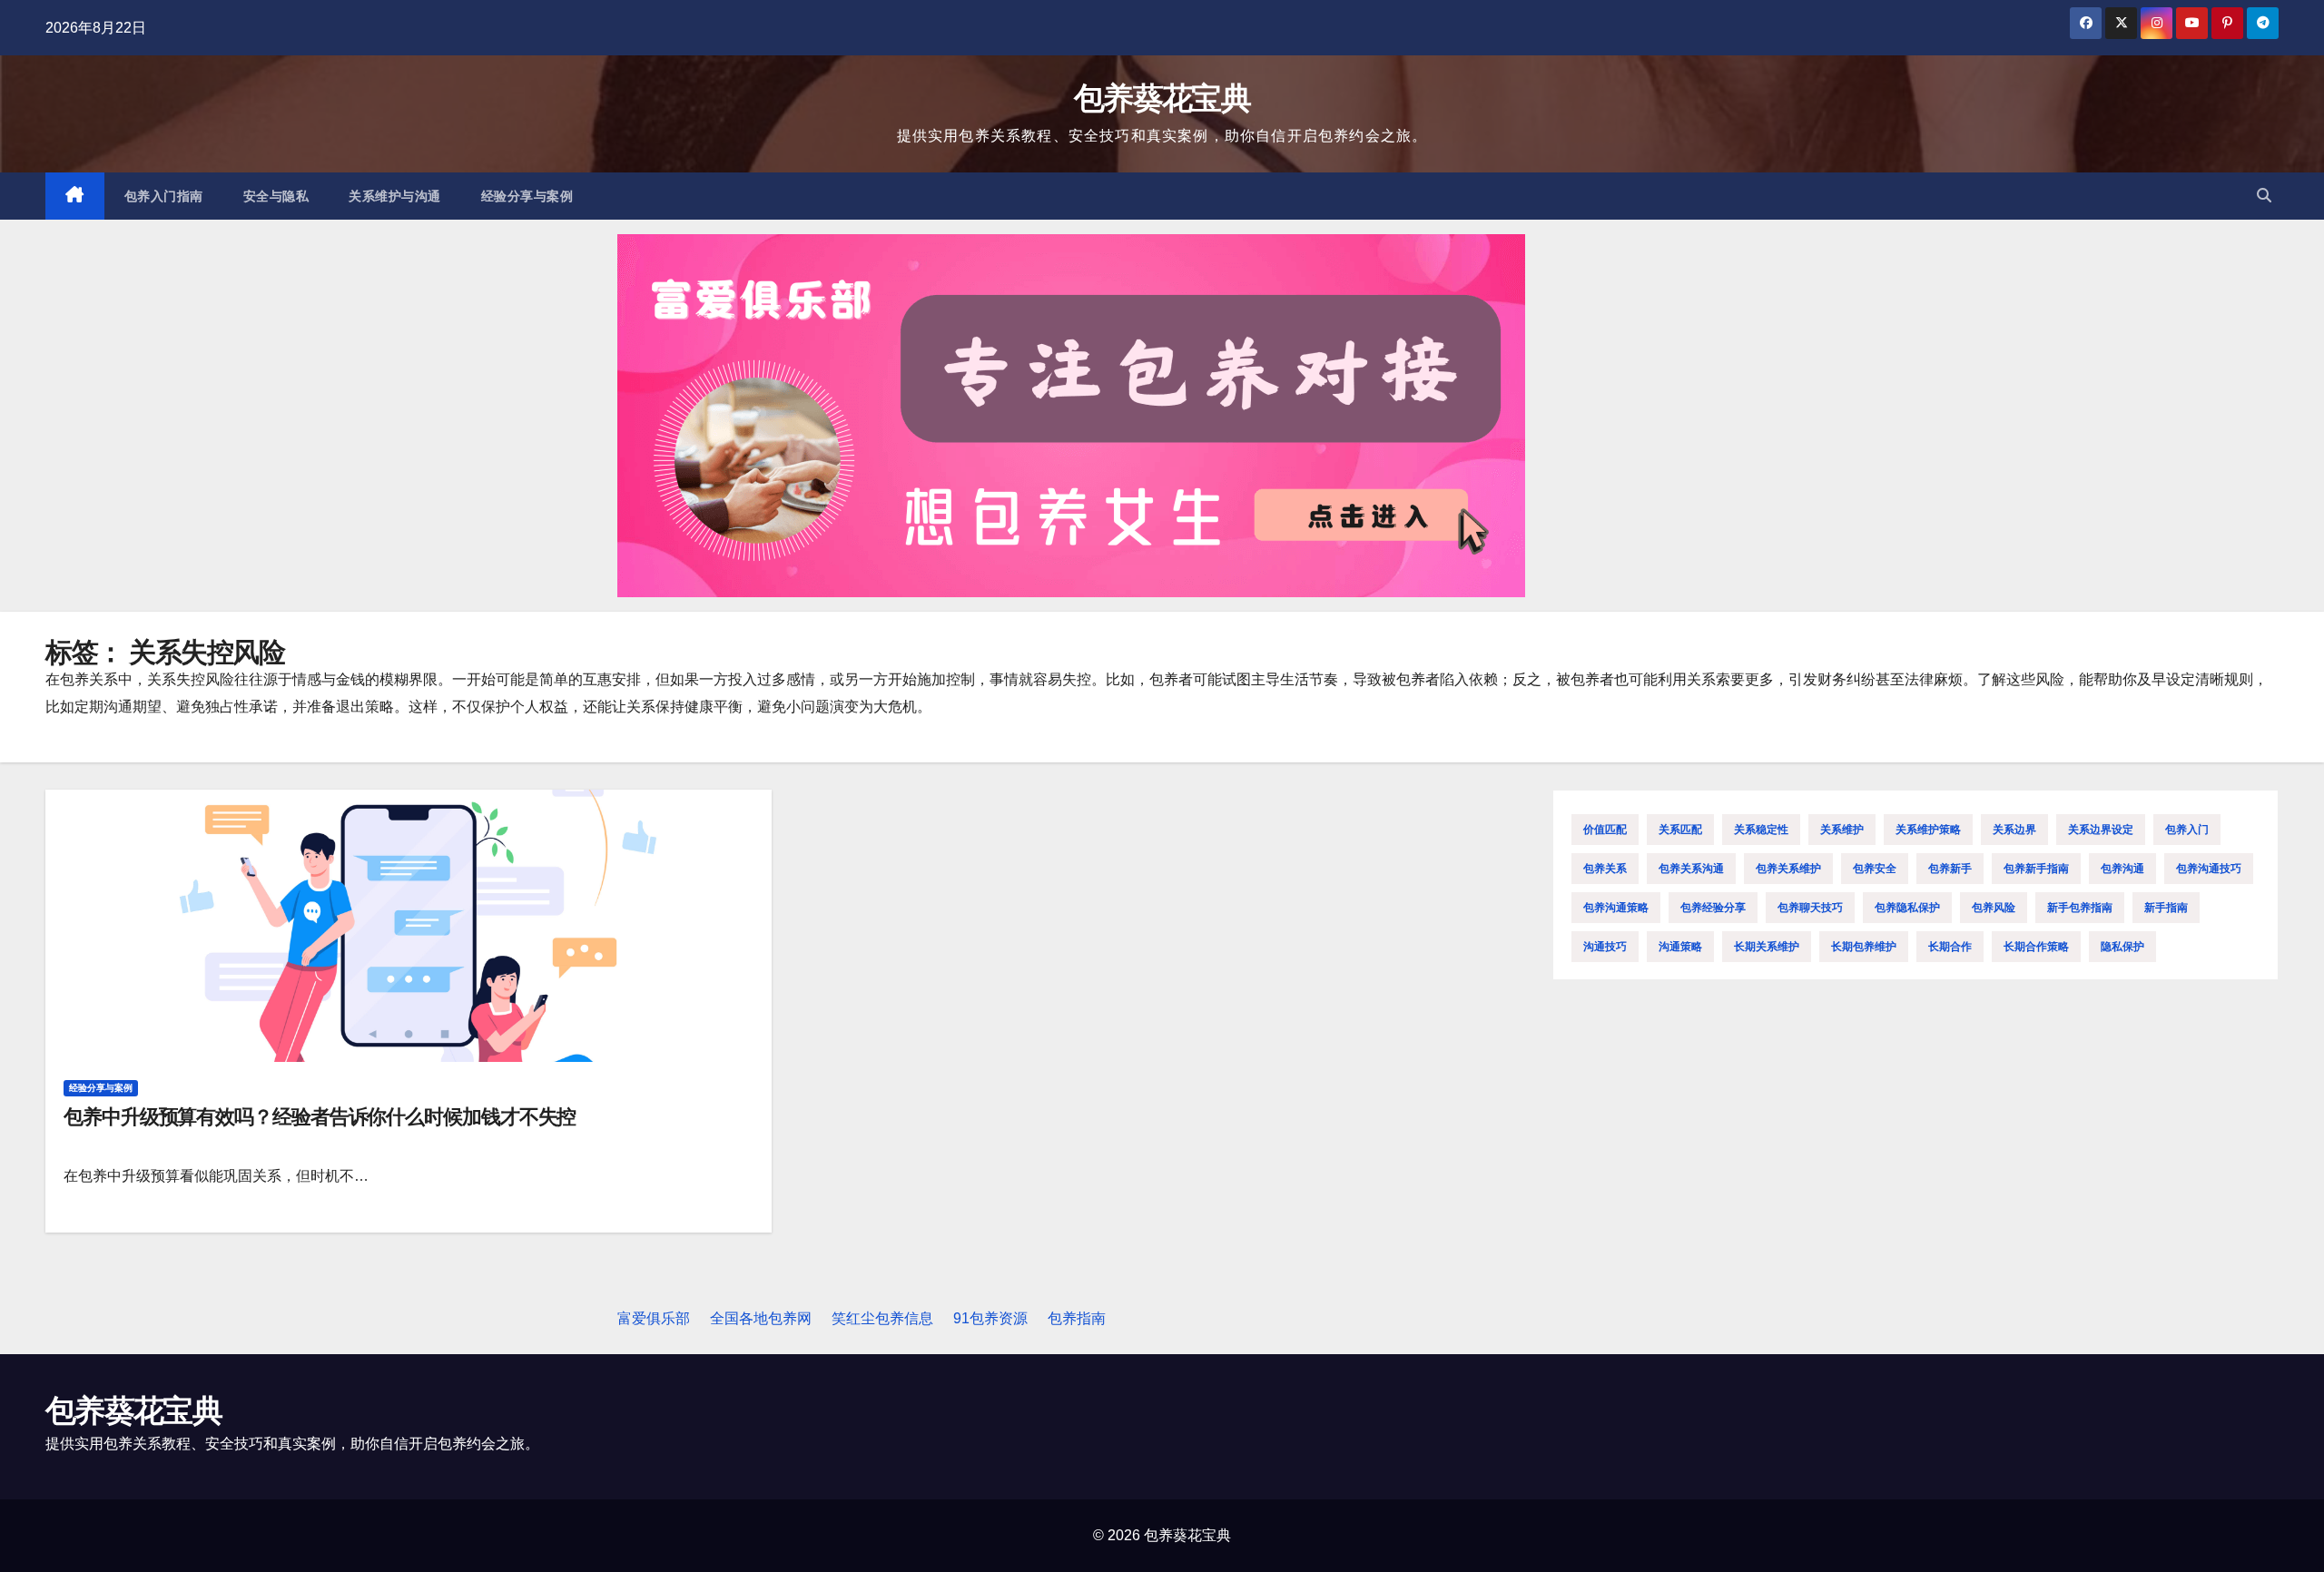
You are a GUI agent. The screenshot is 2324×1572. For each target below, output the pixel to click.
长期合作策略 (2036, 947)
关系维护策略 (1928, 830)
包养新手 (1950, 869)
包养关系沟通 (1691, 869)
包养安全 (1875, 869)
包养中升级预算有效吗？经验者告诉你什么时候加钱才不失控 (320, 1117)
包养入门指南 (164, 196)
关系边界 (2014, 830)
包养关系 (1605, 869)
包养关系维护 (1788, 869)
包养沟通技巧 (2209, 869)
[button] (2264, 196)
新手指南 (2166, 908)
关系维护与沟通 (395, 196)
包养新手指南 (2036, 869)
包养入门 (2187, 830)
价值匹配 (1605, 830)
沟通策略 (1680, 947)
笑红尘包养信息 (882, 1318)
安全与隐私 (276, 196)
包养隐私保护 (1907, 908)
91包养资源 (990, 1318)
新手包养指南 (2080, 908)
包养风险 (1994, 908)
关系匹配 (1680, 830)
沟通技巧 (1605, 947)
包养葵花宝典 (1162, 98)
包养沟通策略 (1616, 908)
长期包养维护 (1864, 947)
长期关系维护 (1767, 947)
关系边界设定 (2101, 830)
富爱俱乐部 (654, 1318)
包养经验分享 (1713, 908)
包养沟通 (2122, 869)
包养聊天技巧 (1810, 908)
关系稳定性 (1761, 830)
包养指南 (1077, 1318)
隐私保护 (2122, 947)
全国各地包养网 (761, 1318)
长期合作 (1950, 947)
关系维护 (1842, 830)
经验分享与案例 (527, 196)
